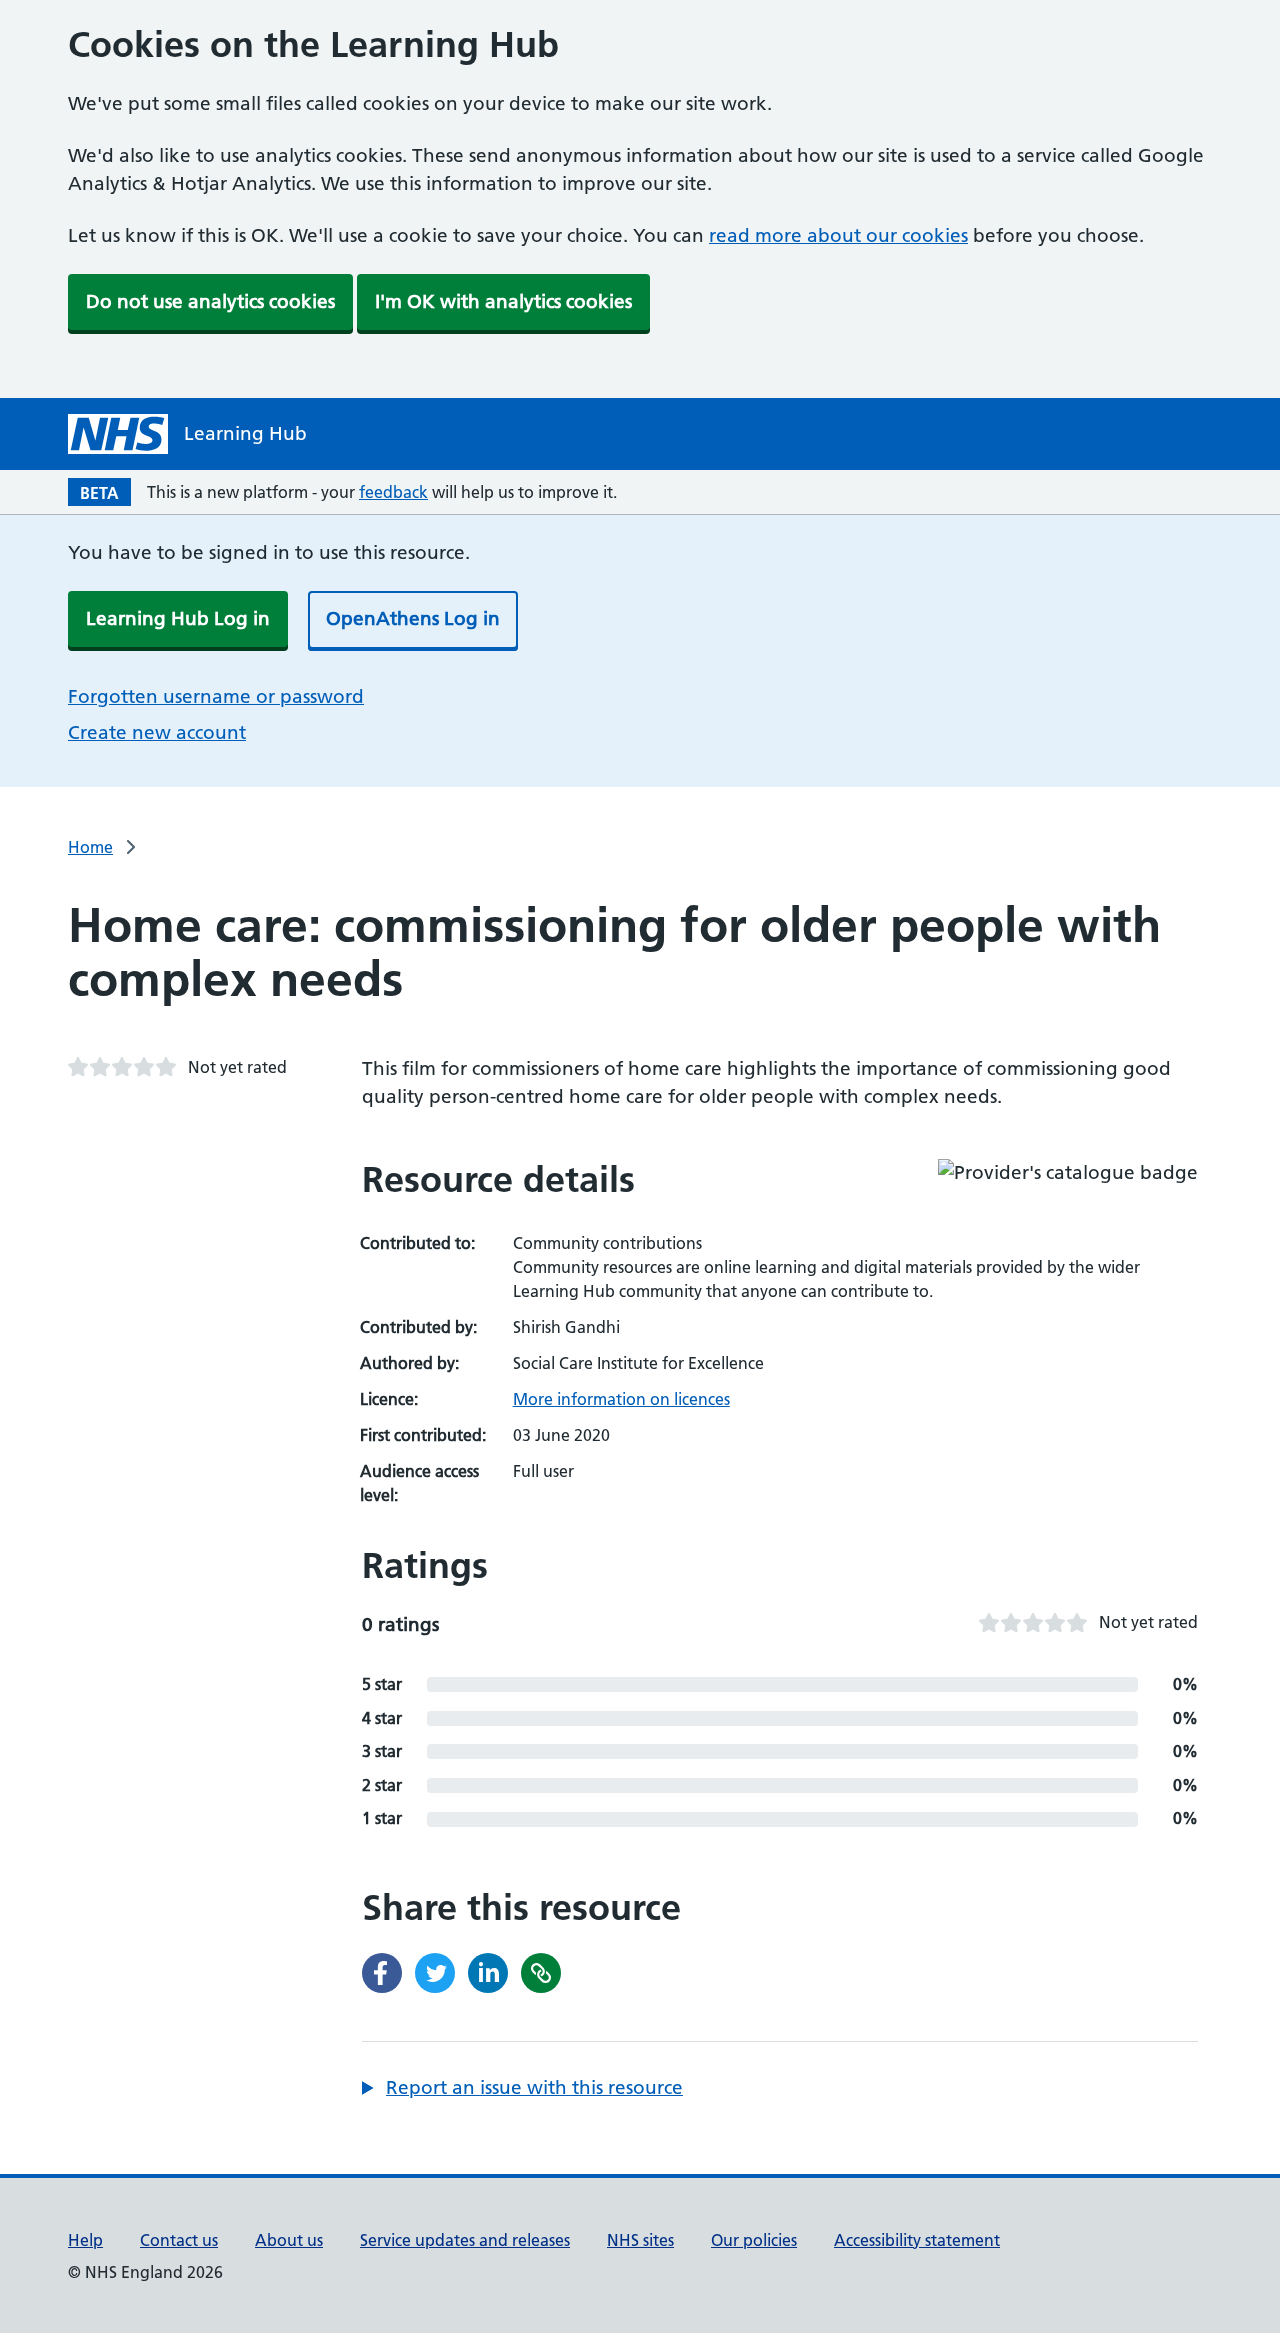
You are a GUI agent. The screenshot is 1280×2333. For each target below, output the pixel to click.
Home (90, 847)
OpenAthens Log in (413, 618)
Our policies (754, 2240)
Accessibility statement (917, 2240)
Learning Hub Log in (178, 618)
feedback (393, 492)
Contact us (179, 2240)
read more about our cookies (838, 235)
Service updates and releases (465, 2240)
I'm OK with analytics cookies (503, 301)
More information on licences (621, 1399)
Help (85, 2240)
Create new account (157, 732)
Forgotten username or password (216, 696)
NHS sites (640, 2240)
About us (289, 2240)
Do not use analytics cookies (210, 301)
